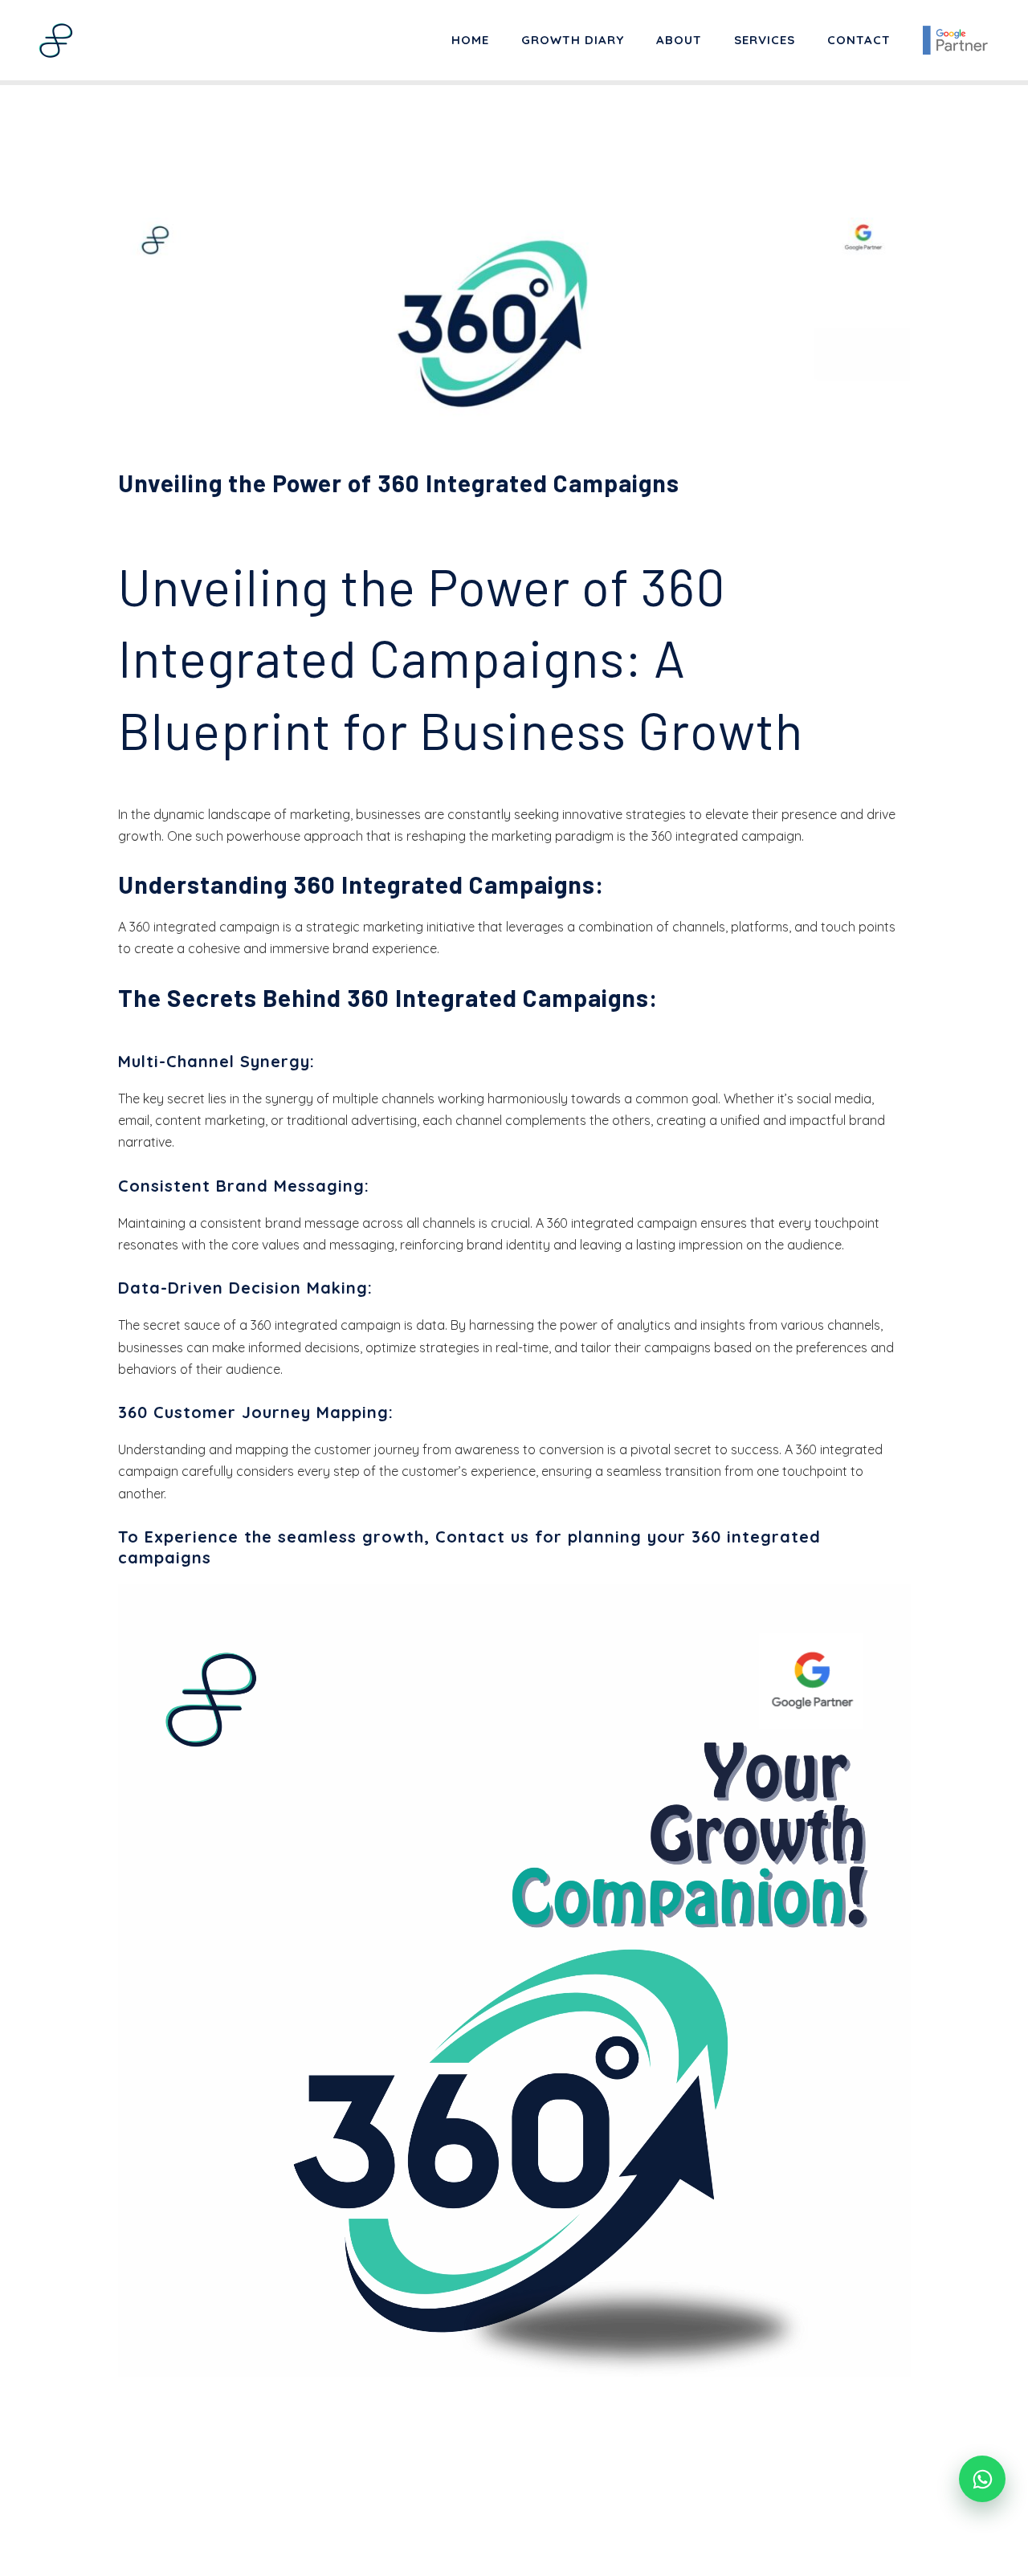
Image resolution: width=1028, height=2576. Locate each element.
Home (470, 40)
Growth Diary (573, 40)
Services (765, 40)
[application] (514, 1981)
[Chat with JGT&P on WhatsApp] (982, 2479)
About (679, 40)
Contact (859, 40)
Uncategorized (172, 514)
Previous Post (83, 2507)
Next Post (957, 2507)
